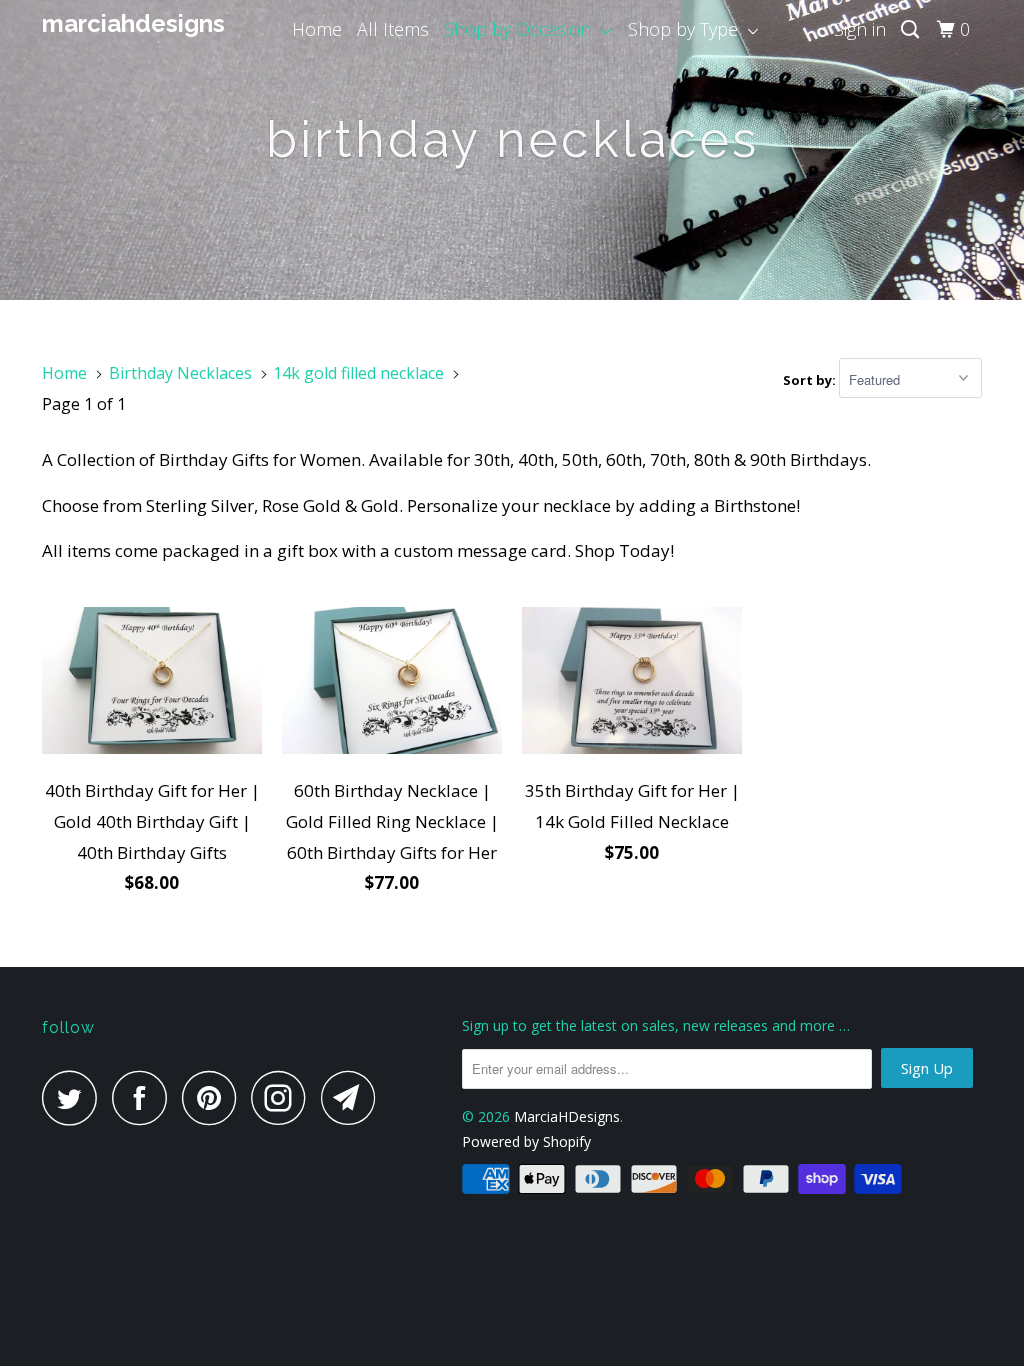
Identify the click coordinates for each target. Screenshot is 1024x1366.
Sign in (860, 29)
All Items (393, 29)
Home (317, 29)
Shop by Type (688, 29)
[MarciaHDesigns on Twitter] (75, 1097)
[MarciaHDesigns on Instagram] (284, 1097)
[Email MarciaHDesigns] (354, 1097)
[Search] (912, 29)
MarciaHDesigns (122, 23)
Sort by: (811, 380)
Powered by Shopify (526, 1141)
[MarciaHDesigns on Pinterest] (214, 1097)
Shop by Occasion (522, 29)
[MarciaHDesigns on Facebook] (145, 1097)
